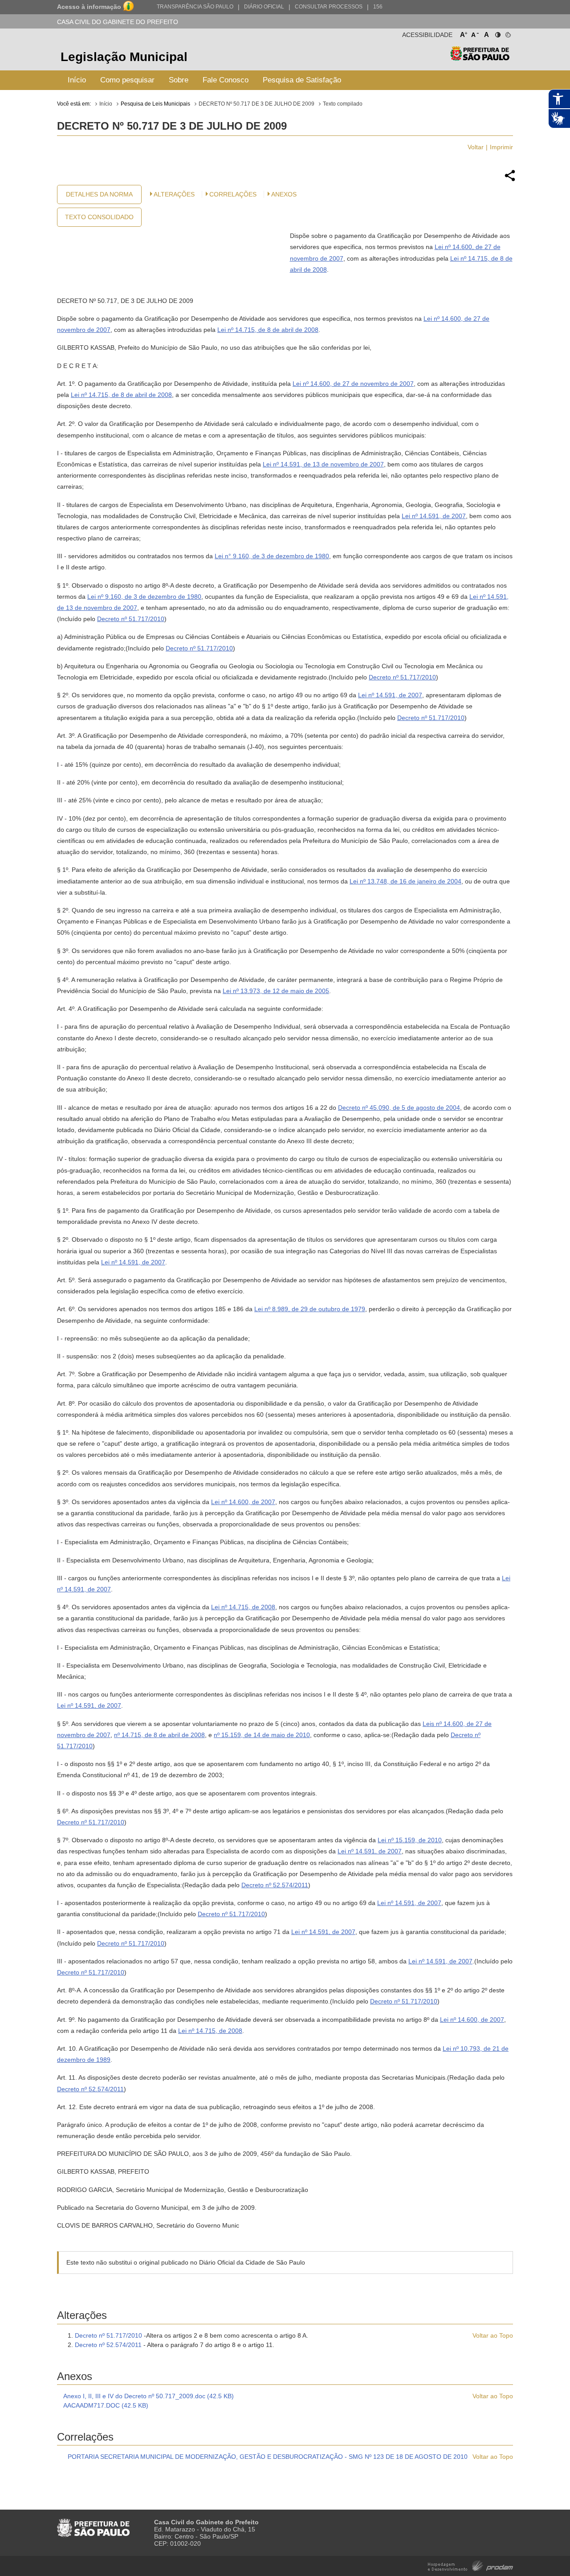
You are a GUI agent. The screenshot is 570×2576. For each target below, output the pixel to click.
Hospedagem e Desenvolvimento (470, 2565)
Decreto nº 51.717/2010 (131, 619)
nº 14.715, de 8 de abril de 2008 (159, 1735)
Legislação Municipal (124, 57)
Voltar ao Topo (493, 2335)
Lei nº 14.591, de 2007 (434, 516)
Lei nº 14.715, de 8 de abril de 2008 (268, 330)
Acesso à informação (89, 7)
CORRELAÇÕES (233, 194)
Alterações (174, 194)
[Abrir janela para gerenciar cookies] (507, 33)
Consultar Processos (329, 7)
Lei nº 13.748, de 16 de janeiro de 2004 (405, 881)
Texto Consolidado (99, 217)
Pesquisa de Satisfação (302, 80)
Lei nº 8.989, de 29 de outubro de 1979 (310, 1309)
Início (77, 80)
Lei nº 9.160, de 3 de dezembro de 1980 (144, 597)
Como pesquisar (127, 80)
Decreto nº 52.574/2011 (275, 1885)
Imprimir (501, 147)
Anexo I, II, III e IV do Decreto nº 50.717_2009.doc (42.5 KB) (149, 2396)
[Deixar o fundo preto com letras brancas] (497, 33)
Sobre (179, 80)
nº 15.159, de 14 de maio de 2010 (262, 1735)
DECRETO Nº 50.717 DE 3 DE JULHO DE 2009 (256, 104)
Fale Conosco (226, 80)
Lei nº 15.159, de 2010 (410, 1840)
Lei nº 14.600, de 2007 (243, 1502)
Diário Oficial (264, 7)
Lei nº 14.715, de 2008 (243, 1607)
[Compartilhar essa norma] (510, 180)
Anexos (284, 194)
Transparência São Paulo (195, 7)
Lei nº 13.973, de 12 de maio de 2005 (276, 991)
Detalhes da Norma (99, 194)
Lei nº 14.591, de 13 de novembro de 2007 (323, 464)
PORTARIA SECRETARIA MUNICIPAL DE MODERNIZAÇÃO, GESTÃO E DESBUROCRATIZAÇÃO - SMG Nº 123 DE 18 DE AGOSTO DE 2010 (268, 2457)
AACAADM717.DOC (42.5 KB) (106, 2405)
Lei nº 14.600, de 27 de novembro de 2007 (353, 384)
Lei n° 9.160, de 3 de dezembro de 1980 (272, 556)
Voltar (476, 147)
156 (378, 7)
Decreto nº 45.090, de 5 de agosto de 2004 (399, 1108)
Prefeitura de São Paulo (480, 58)
